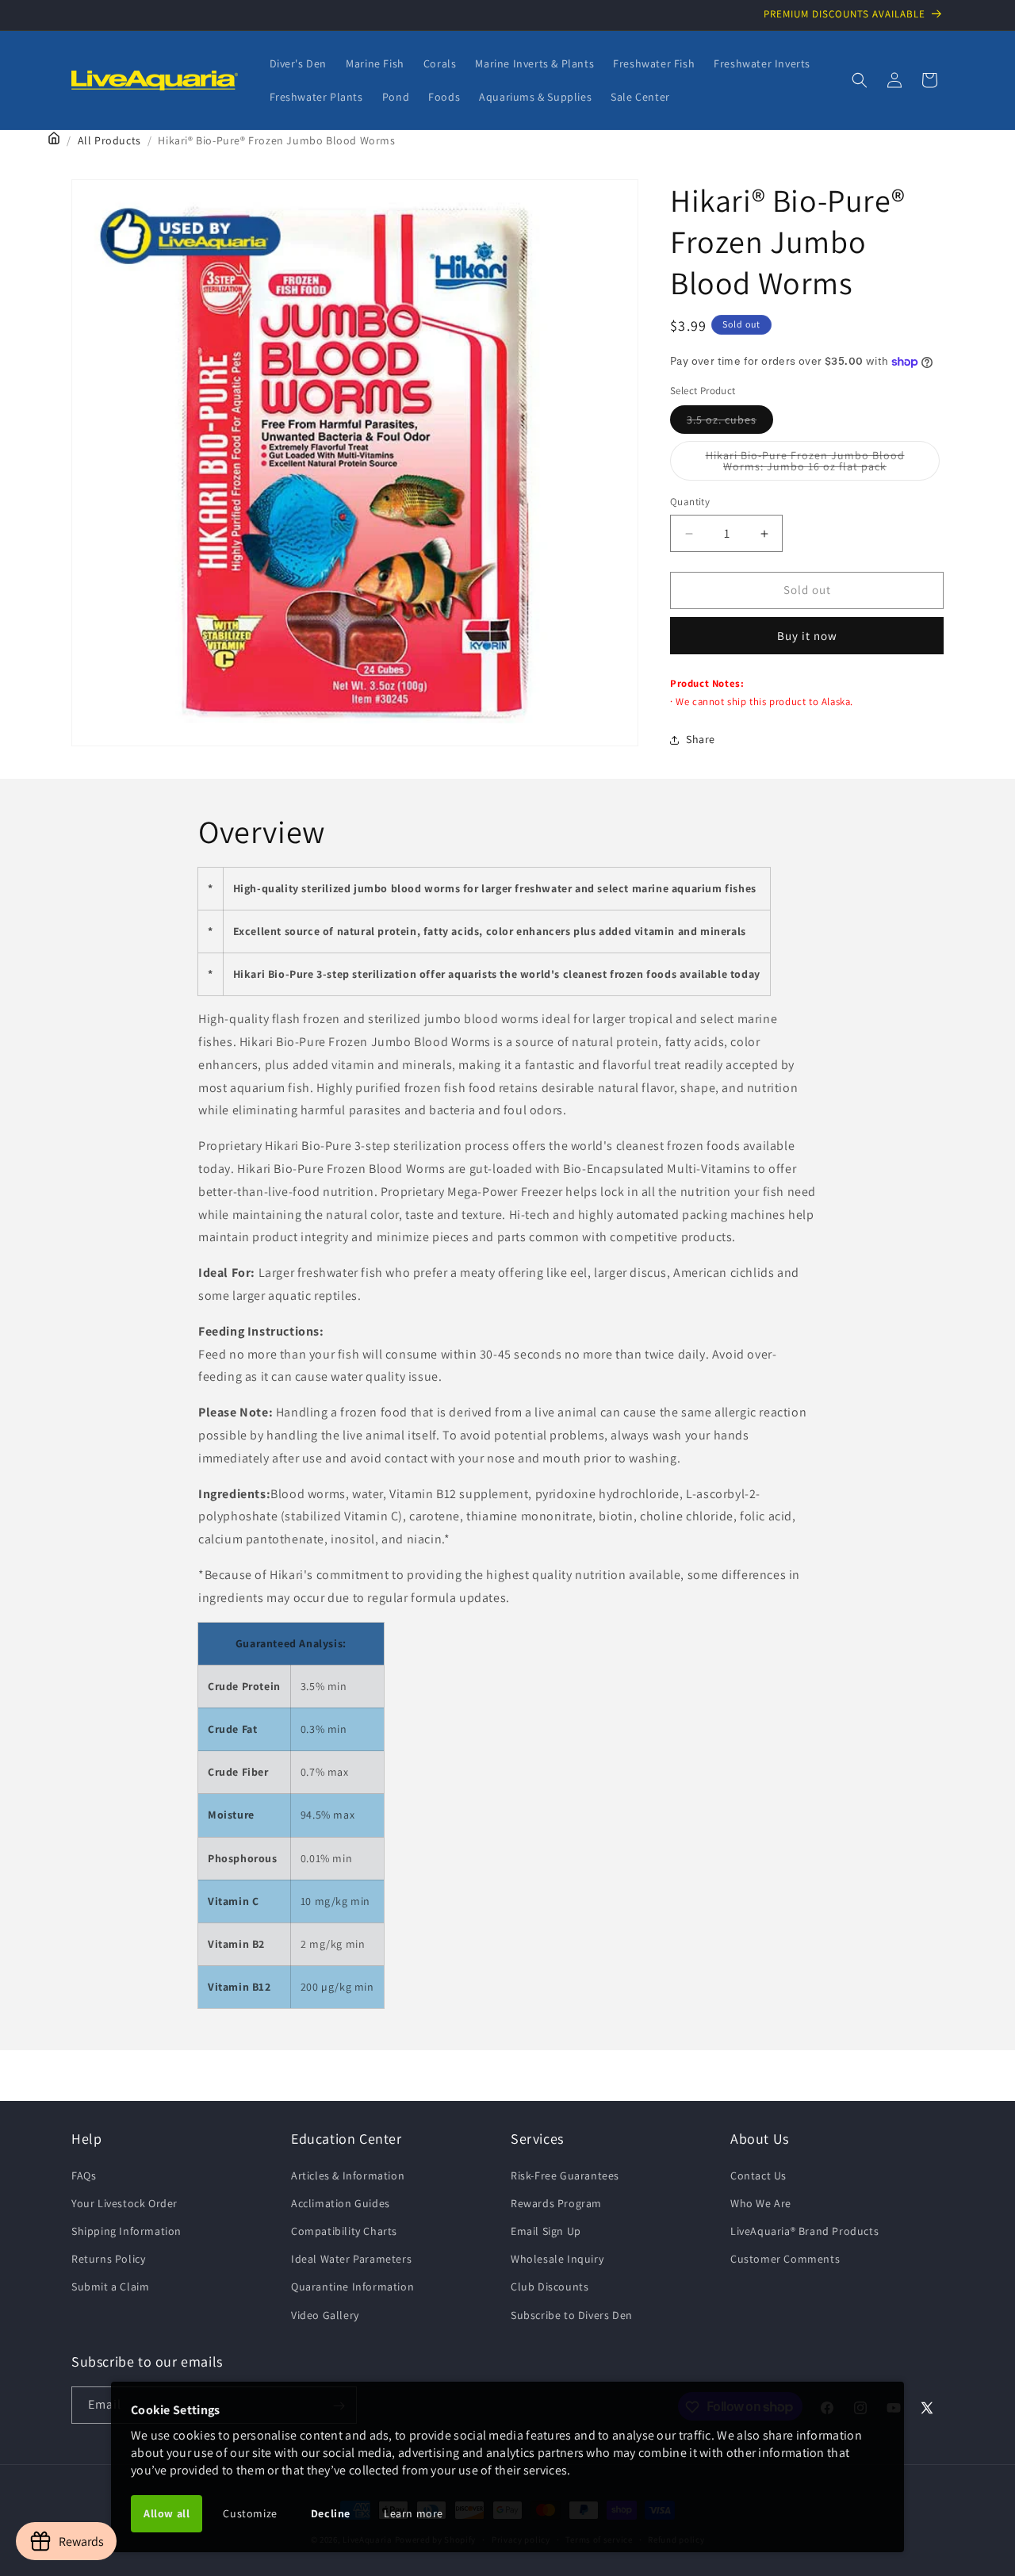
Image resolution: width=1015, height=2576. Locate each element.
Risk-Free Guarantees (565, 2175)
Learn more (414, 2513)
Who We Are (761, 2202)
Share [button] (701, 740)
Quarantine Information (352, 2287)
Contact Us (758, 2175)
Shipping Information (126, 2230)
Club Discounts (550, 2287)
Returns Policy (108, 2259)
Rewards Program (556, 2202)
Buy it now (807, 636)
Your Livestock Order (124, 2202)
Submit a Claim (110, 2287)
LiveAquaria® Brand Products (804, 2230)
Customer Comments (785, 2259)
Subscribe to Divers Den (572, 2314)
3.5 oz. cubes (730, 424)
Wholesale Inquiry (557, 2259)
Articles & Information (348, 2175)
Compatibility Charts (344, 2230)
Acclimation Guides (341, 2202)
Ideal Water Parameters (351, 2259)
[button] (860, 80)
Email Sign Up (546, 2230)
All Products (109, 140)
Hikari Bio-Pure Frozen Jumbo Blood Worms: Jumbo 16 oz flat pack (823, 465)
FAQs (84, 2175)
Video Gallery (325, 2314)
